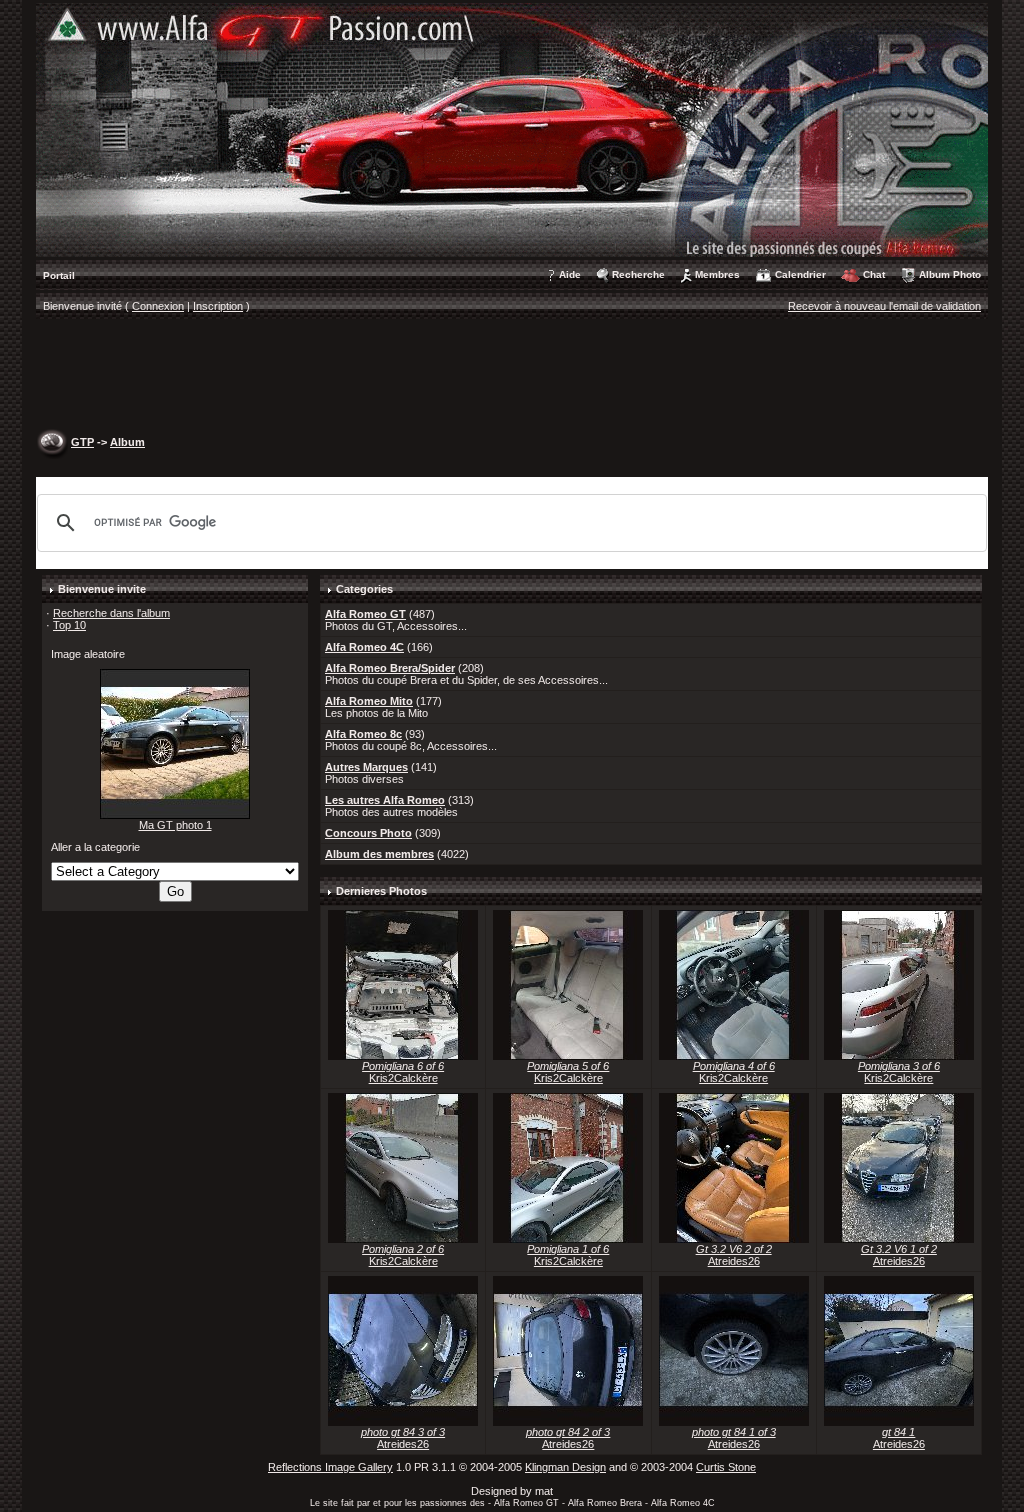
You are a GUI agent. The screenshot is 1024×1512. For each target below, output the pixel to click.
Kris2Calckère (403, 1078)
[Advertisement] (512, 376)
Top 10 (69, 625)
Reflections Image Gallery (330, 1467)
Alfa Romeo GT (365, 614)
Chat (874, 274)
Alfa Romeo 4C (364, 647)
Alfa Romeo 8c (363, 734)
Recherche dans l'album (111, 613)
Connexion (158, 306)
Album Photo (950, 274)
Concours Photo (368, 833)
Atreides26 (734, 1261)
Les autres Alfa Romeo (385, 800)
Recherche (638, 274)
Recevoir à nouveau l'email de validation (884, 306)
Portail (59, 275)
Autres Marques (366, 767)
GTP (82, 442)
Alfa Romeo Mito (369, 701)
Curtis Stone (726, 1467)
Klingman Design (565, 1467)
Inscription (218, 306)
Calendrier (800, 274)
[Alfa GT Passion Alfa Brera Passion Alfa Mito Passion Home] (512, 129)
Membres (717, 274)
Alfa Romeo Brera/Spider (390, 668)
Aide (570, 274)
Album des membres (379, 854)
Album (127, 442)
